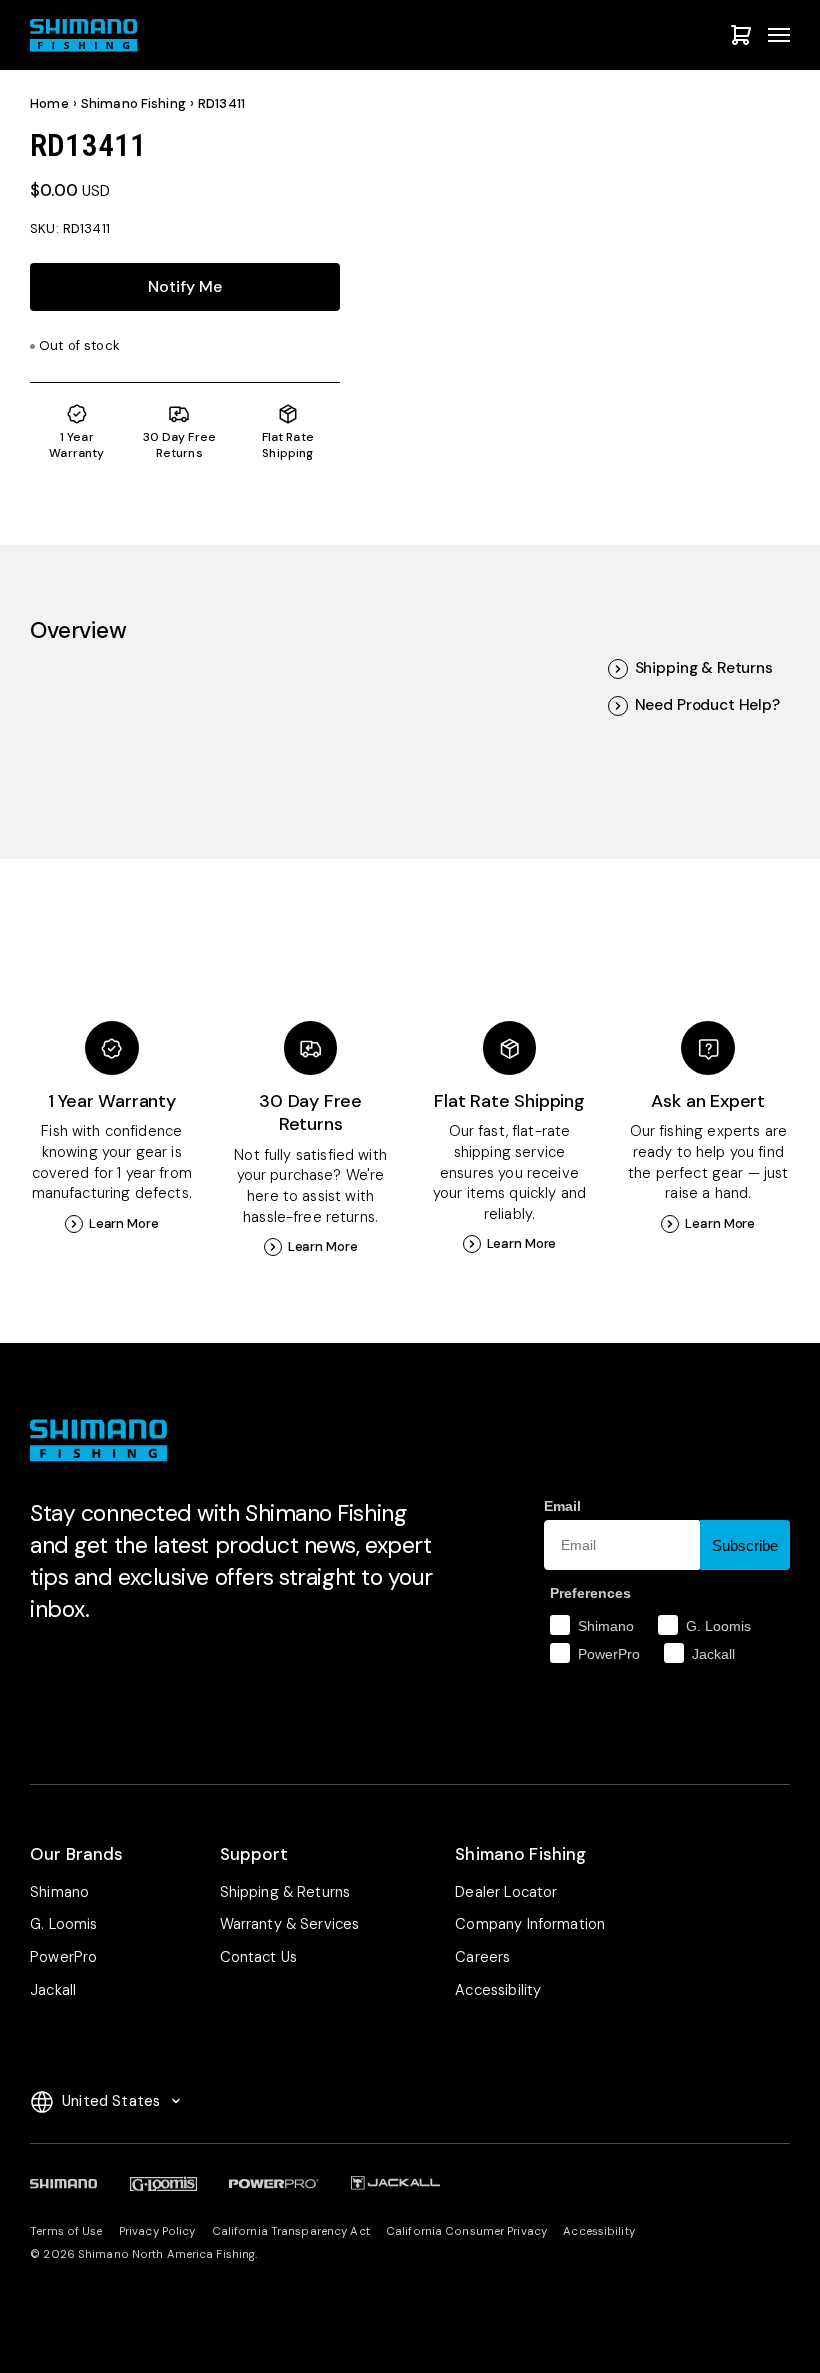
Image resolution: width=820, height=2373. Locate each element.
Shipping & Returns (704, 668)
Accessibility (598, 2231)
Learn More (124, 1223)
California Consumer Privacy (466, 2231)
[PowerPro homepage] (273, 2183)
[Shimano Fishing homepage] (89, 35)
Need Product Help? (707, 705)
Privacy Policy (157, 2231)
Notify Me (185, 286)
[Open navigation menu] (779, 35)
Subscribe (745, 1545)
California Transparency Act (291, 2231)
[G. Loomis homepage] (163, 2183)
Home (49, 103)
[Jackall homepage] (395, 2183)
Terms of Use (66, 2231)
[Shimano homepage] (63, 2183)
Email (562, 1506)
